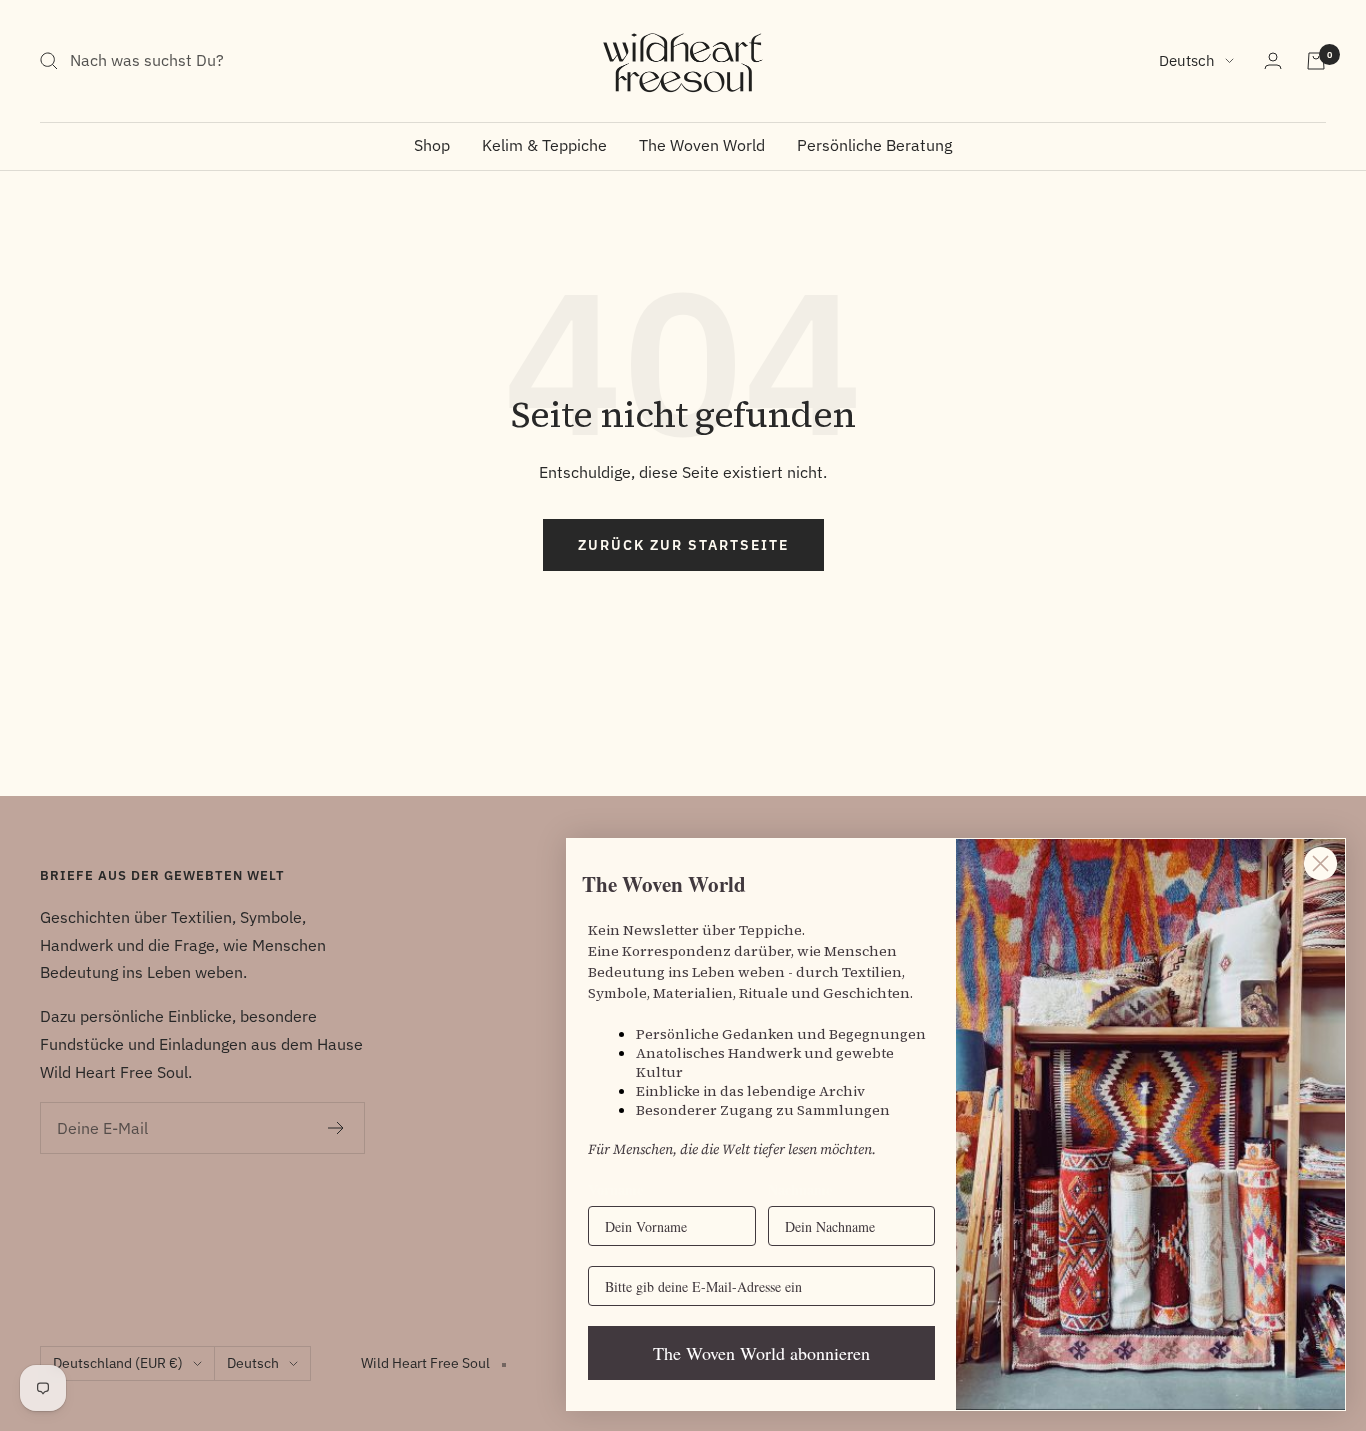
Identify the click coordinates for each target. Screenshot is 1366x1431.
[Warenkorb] (1316, 61)
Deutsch (1187, 60)
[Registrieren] (336, 1128)
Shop (432, 145)
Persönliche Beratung (874, 145)
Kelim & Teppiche (544, 145)
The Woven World (702, 145)
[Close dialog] (1320, 863)
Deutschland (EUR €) (118, 1363)
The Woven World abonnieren (761, 1353)
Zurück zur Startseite (683, 545)
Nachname (800, 1189)
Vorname (615, 1189)
